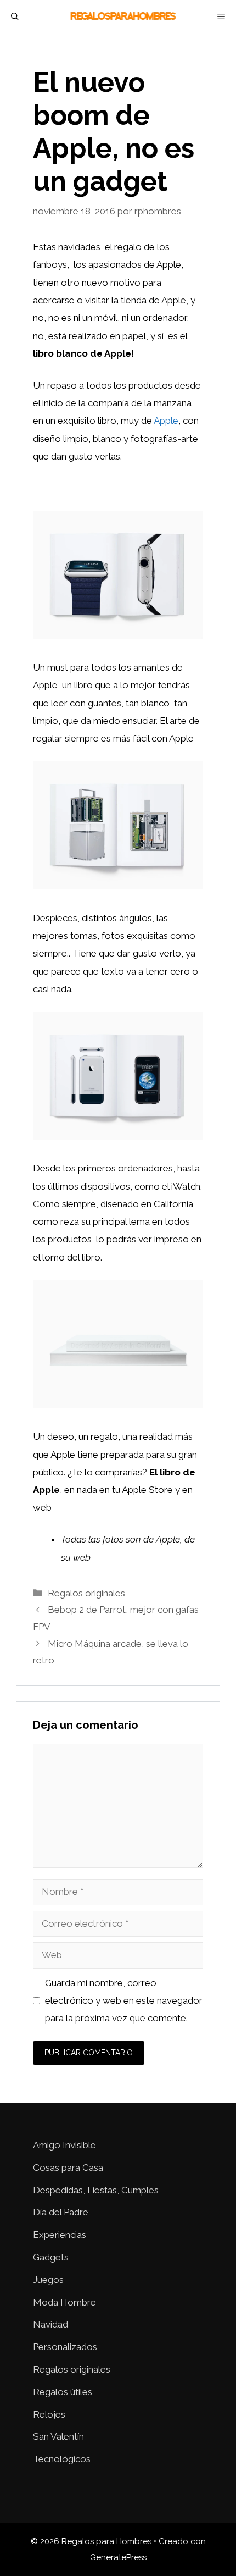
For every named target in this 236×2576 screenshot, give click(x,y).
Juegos (48, 2280)
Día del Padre (61, 2212)
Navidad (50, 2324)
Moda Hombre (64, 2302)
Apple (166, 421)
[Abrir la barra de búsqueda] (15, 16)
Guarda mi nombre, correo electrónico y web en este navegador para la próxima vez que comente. (124, 2001)
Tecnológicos (62, 2459)
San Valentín (58, 2436)
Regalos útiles (63, 2392)
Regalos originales (86, 1593)
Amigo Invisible (64, 2145)
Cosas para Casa (68, 2168)
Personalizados (65, 2347)
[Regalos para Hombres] (124, 16)
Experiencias (60, 2235)
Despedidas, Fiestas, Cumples (96, 2190)
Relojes (49, 2414)
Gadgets (51, 2257)
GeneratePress (118, 2557)
